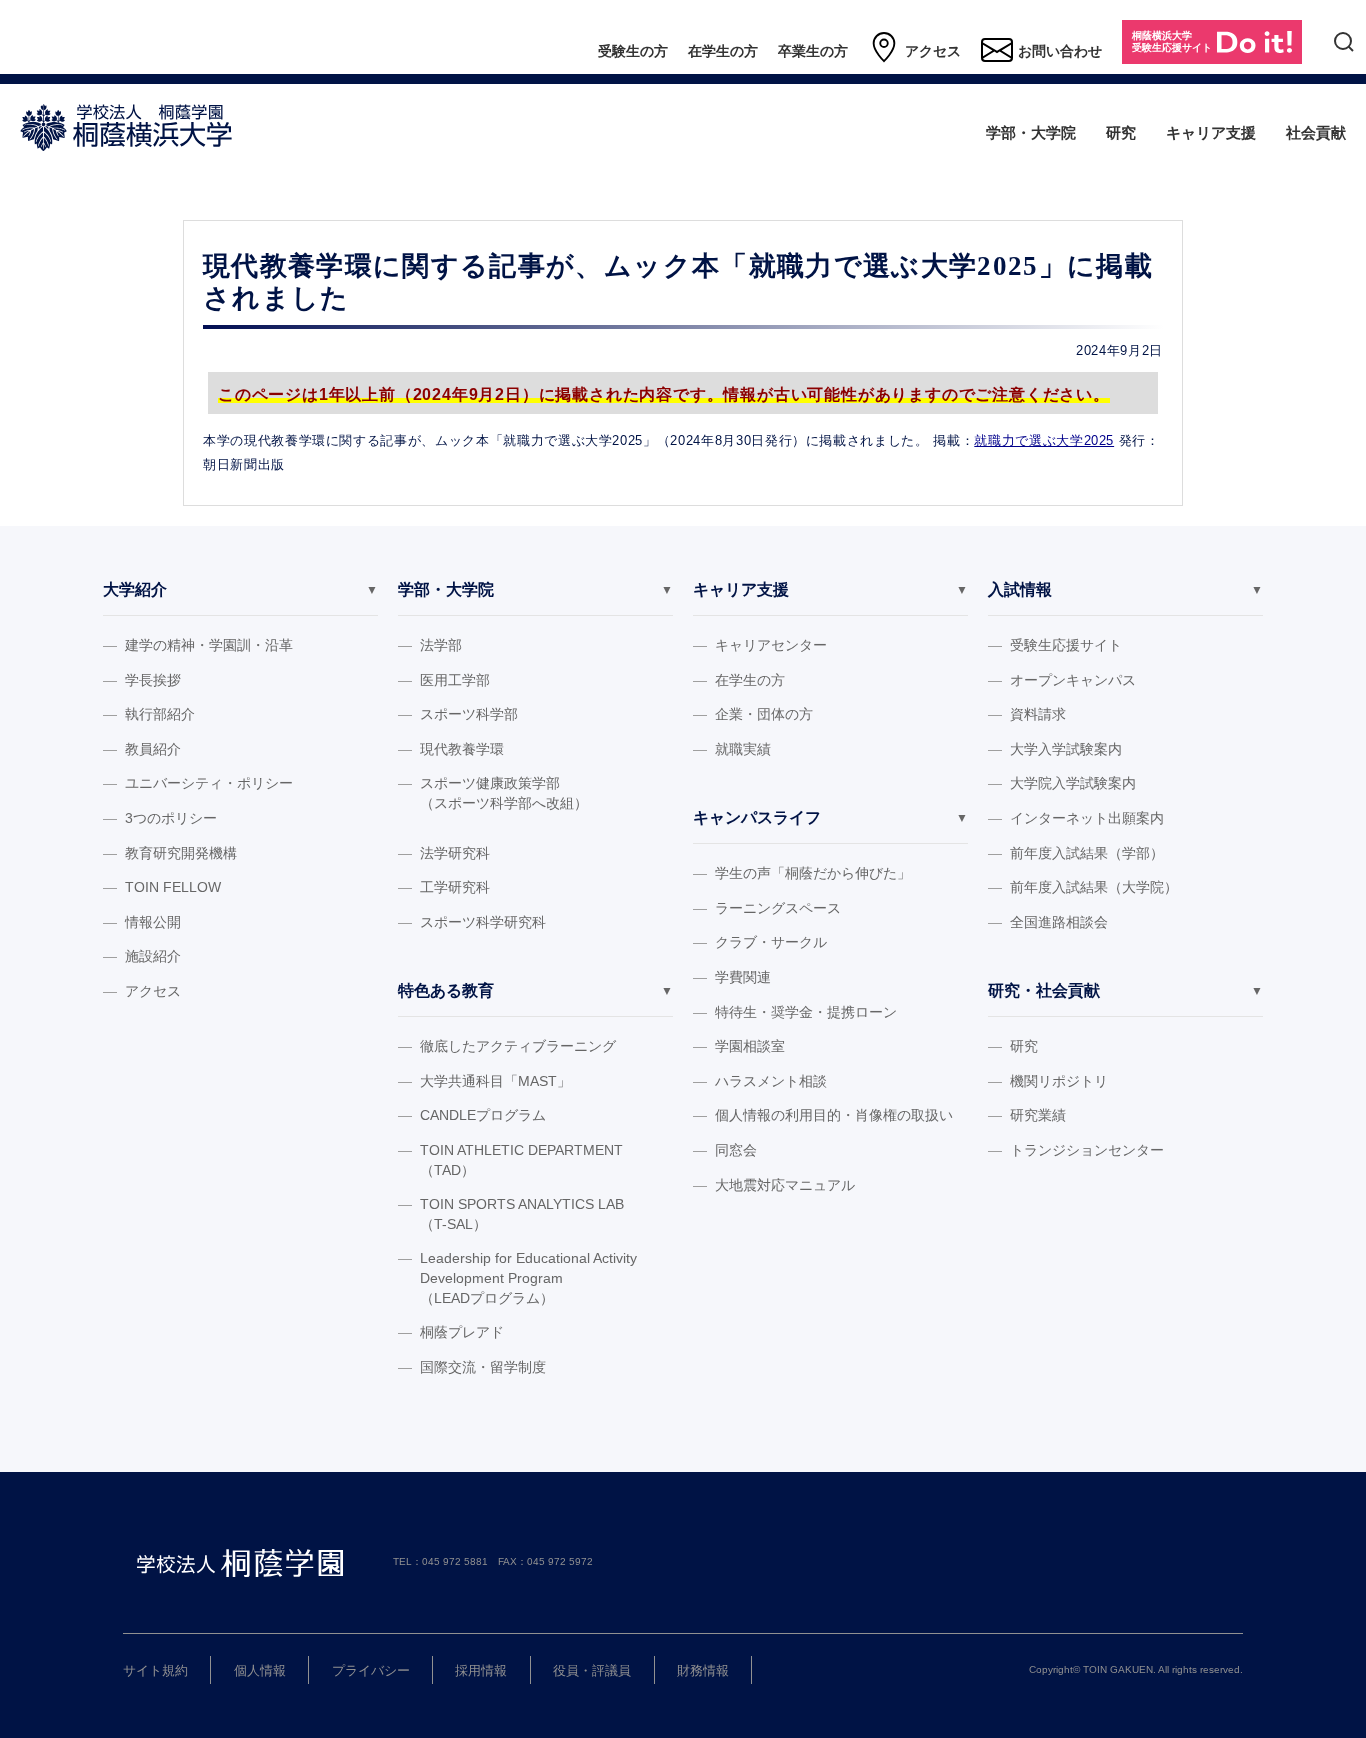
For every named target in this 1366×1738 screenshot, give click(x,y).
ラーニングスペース (778, 908)
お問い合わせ (1060, 51)
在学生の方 (723, 51)
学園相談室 (750, 1046)
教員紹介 (153, 749)
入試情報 (1020, 589)
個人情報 (260, 1670)
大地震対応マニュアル (785, 1185)
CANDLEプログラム (483, 1115)
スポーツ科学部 (469, 714)
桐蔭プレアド (462, 1332)
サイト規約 (155, 1670)
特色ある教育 (446, 990)
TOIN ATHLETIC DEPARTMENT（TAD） (521, 1160)
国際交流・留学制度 (483, 1367)
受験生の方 (633, 51)
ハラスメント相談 (771, 1081)
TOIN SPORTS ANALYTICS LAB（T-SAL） (522, 1214)
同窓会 (736, 1150)
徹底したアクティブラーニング (518, 1046)
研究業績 (1038, 1115)
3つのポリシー (171, 818)
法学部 (441, 645)
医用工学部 (455, 680)
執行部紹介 (160, 714)
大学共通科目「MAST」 (495, 1081)
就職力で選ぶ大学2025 (1044, 440)
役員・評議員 (592, 1670)
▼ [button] (372, 590)
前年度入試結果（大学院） (1094, 887)
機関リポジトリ (1059, 1081)
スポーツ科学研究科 (483, 922)
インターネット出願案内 (1087, 818)
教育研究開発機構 (181, 853)
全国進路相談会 (1059, 922)
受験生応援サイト (1066, 645)
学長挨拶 (153, 680)
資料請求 (1038, 714)
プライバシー (371, 1670)
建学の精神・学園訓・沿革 (209, 645)
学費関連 (743, 977)
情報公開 (153, 922)
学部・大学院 (1031, 132)
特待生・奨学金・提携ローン (806, 1012)
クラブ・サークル (771, 942)
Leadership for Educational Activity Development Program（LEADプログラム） (528, 1277)
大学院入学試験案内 (1073, 783)
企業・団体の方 (764, 714)
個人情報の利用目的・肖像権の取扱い (834, 1115)
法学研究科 (455, 853)
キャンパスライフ (757, 817)
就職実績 (743, 749)
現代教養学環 (462, 749)
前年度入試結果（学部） (1087, 853)
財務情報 (703, 1670)
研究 (1121, 132)
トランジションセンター (1087, 1150)
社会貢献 (1316, 132)
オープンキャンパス (1073, 680)
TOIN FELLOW (173, 887)
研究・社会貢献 (1044, 990)
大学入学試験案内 (1066, 749)
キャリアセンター (771, 645)
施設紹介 (153, 956)
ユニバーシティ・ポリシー (209, 783)
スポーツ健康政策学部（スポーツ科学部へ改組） (504, 793)
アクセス (933, 51)
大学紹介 (135, 589)
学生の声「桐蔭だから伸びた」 (813, 873)
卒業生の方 (813, 51)
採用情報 (481, 1670)
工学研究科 (455, 887)
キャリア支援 (1211, 132)
